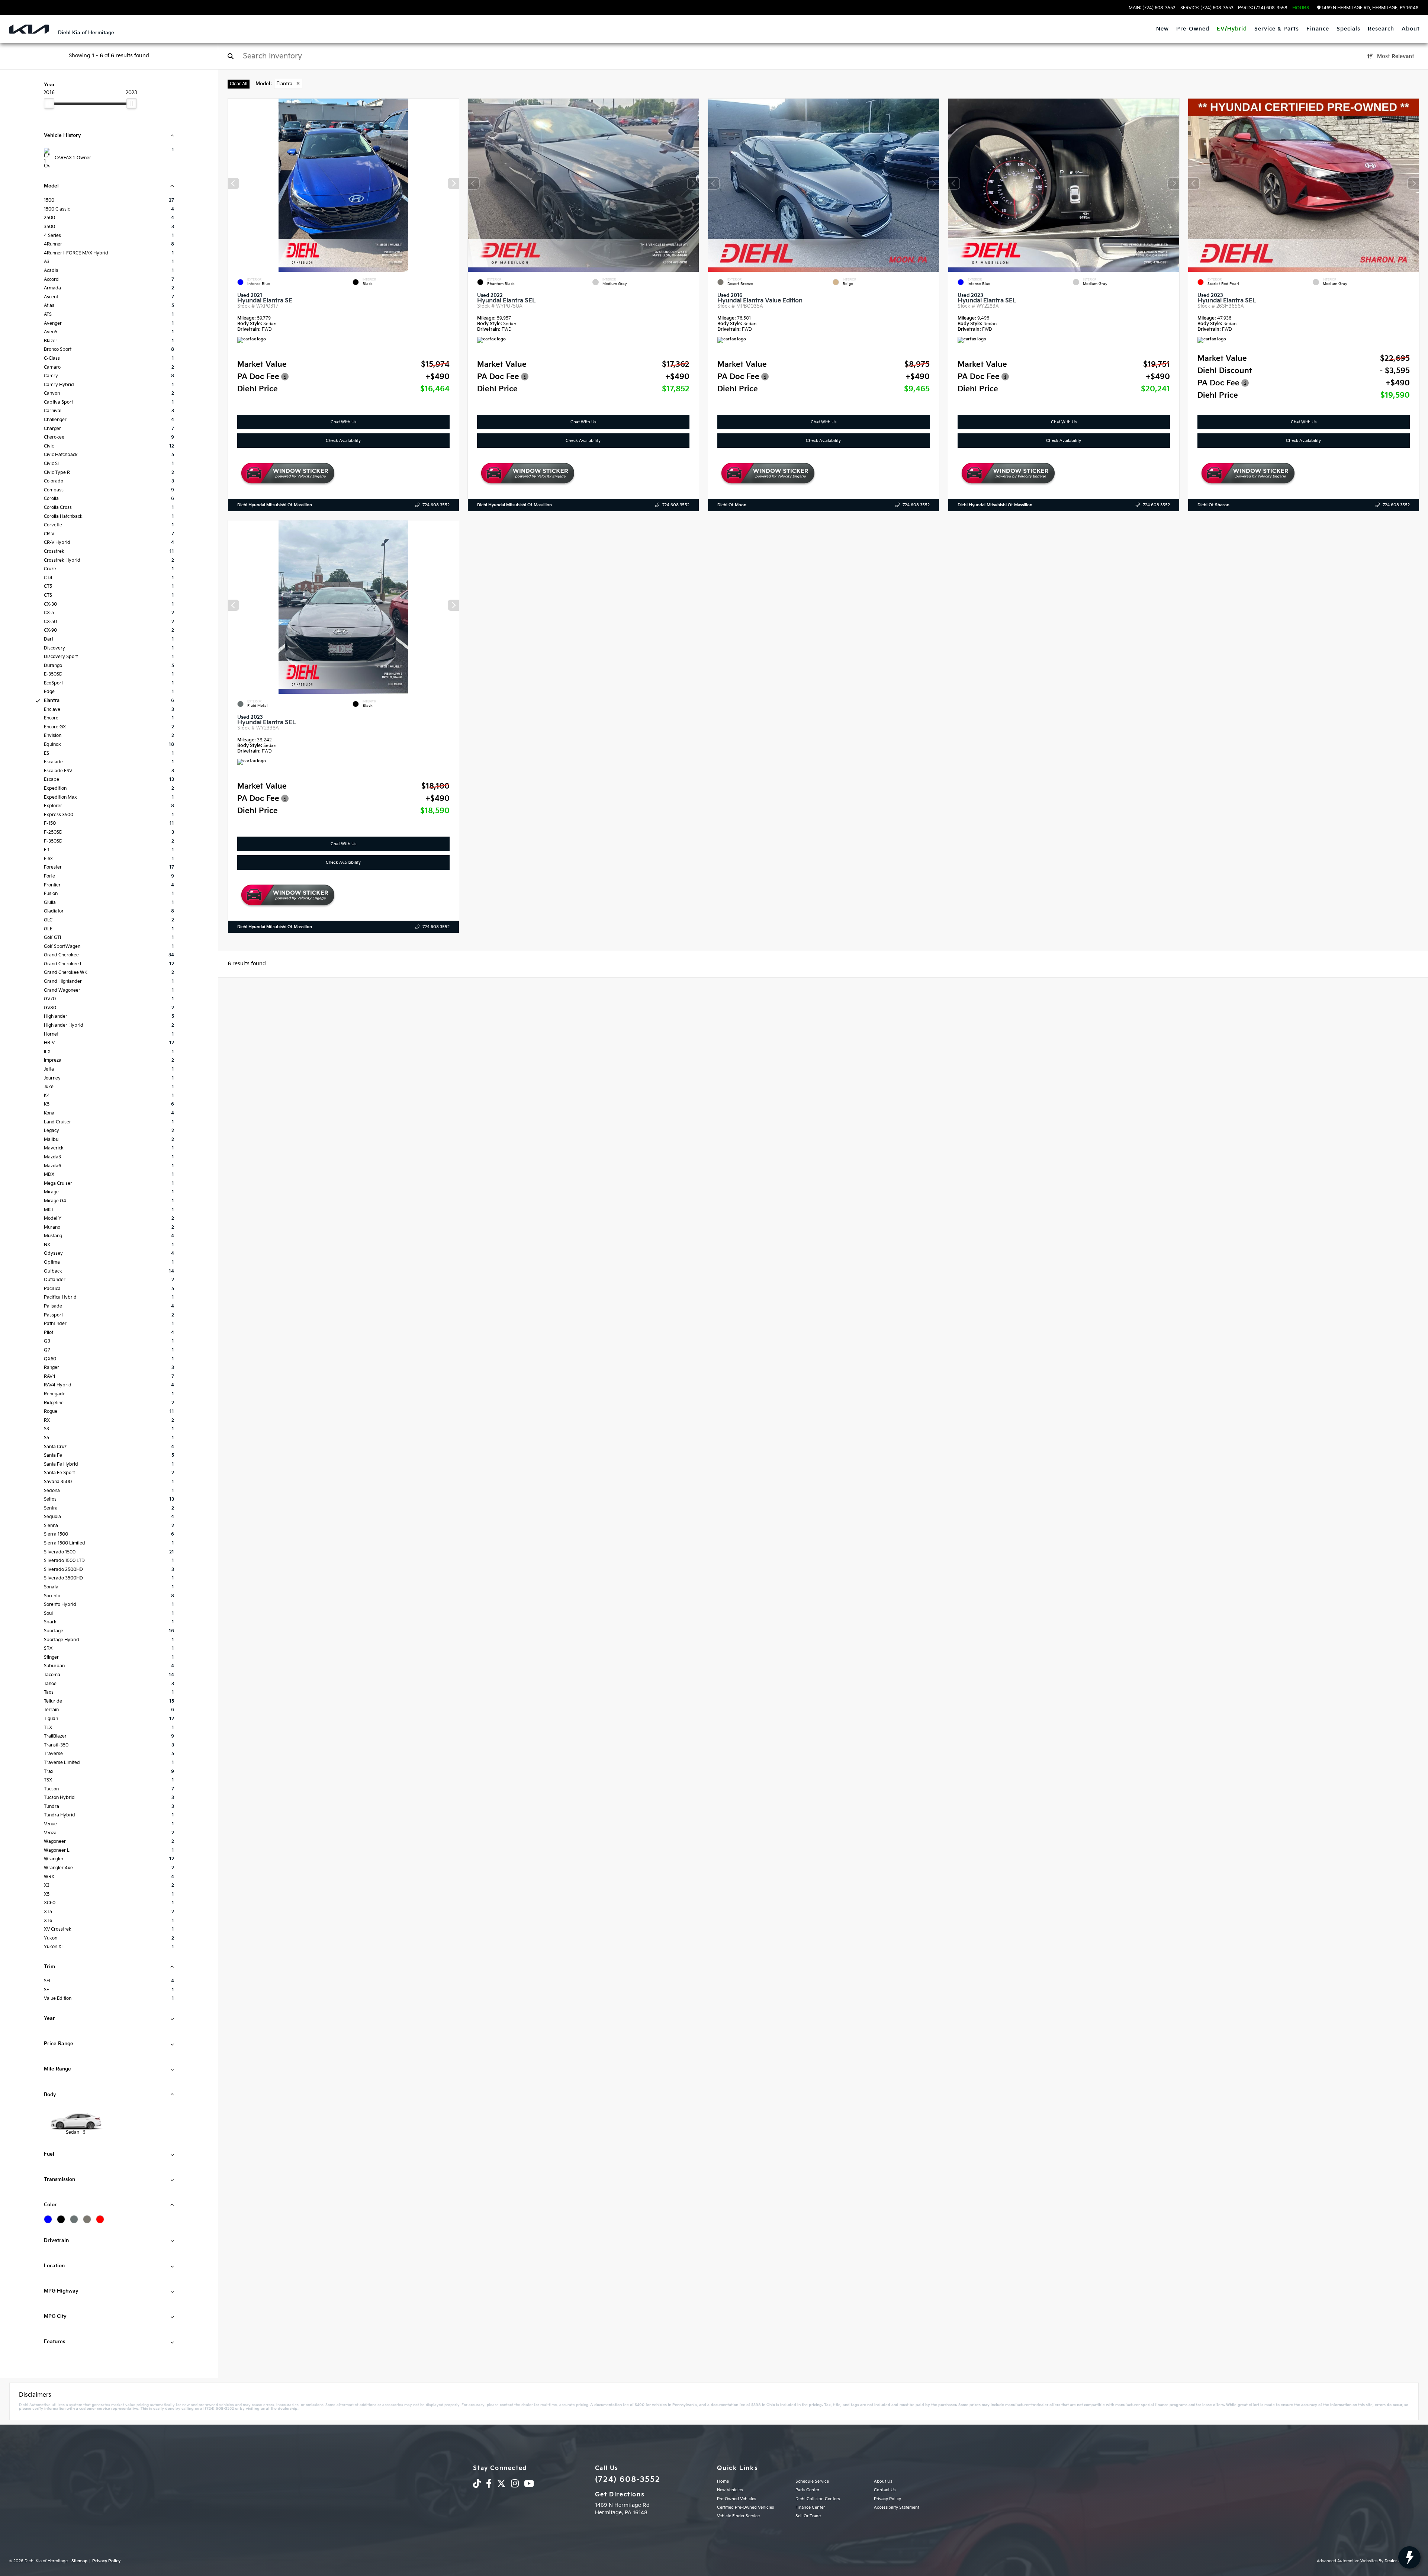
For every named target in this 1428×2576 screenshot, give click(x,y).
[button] (453, 183)
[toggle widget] (1409, 2557)
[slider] (49, 103)
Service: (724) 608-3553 (1207, 8)
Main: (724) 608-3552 (1152, 8)
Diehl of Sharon (1213, 505)
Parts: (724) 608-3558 (1263, 8)
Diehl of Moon (732, 505)
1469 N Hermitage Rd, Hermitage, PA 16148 (1370, 8)
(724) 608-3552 (628, 2480)
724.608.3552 (436, 505)
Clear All (239, 84)
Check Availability (343, 441)
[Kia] (29, 29)
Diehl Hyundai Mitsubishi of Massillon (275, 505)
